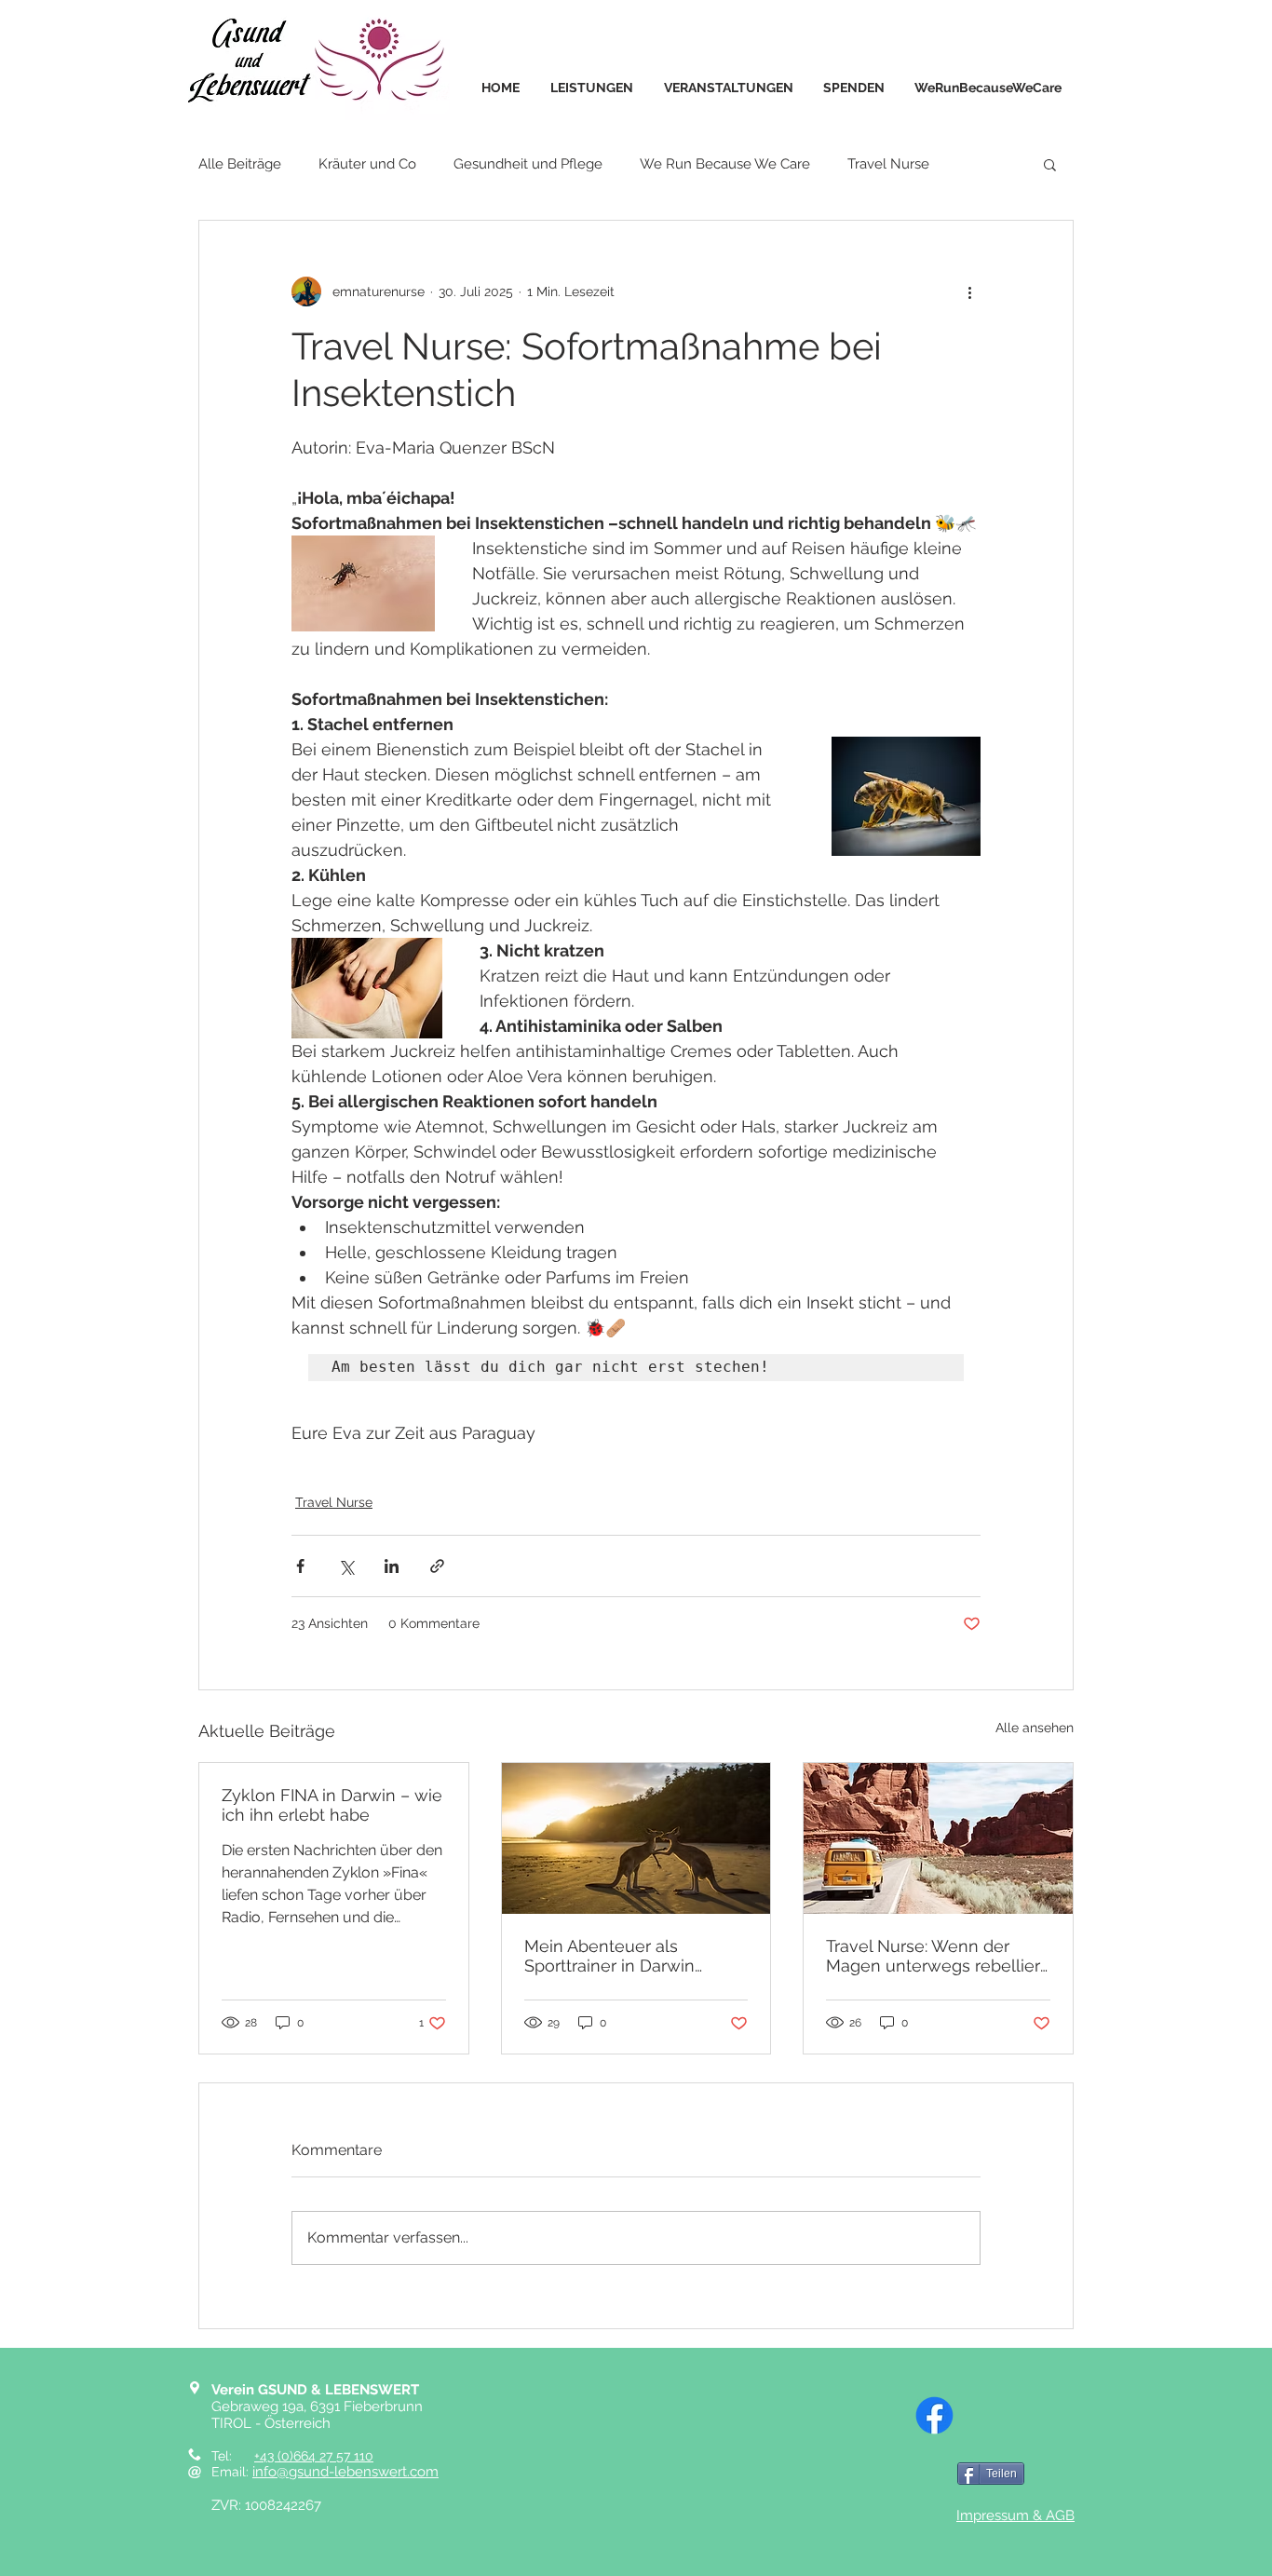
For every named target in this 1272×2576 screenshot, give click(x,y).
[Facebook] (934, 2415)
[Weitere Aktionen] (969, 291)
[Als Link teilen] (437, 1566)
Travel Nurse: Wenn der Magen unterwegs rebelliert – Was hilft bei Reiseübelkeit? (936, 1956)
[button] (1050, 164)
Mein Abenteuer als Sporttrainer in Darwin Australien (609, 1956)
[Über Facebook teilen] (300, 1566)
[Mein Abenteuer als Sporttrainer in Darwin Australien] (636, 1838)
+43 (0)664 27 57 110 (314, 2456)
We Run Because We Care (725, 164)
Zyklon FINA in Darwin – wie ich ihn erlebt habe (332, 1805)
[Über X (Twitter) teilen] (346, 1566)
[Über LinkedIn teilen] (392, 1566)
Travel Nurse (888, 164)
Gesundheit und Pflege (528, 164)
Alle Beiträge (240, 164)
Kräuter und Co (367, 164)
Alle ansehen (1035, 1728)
